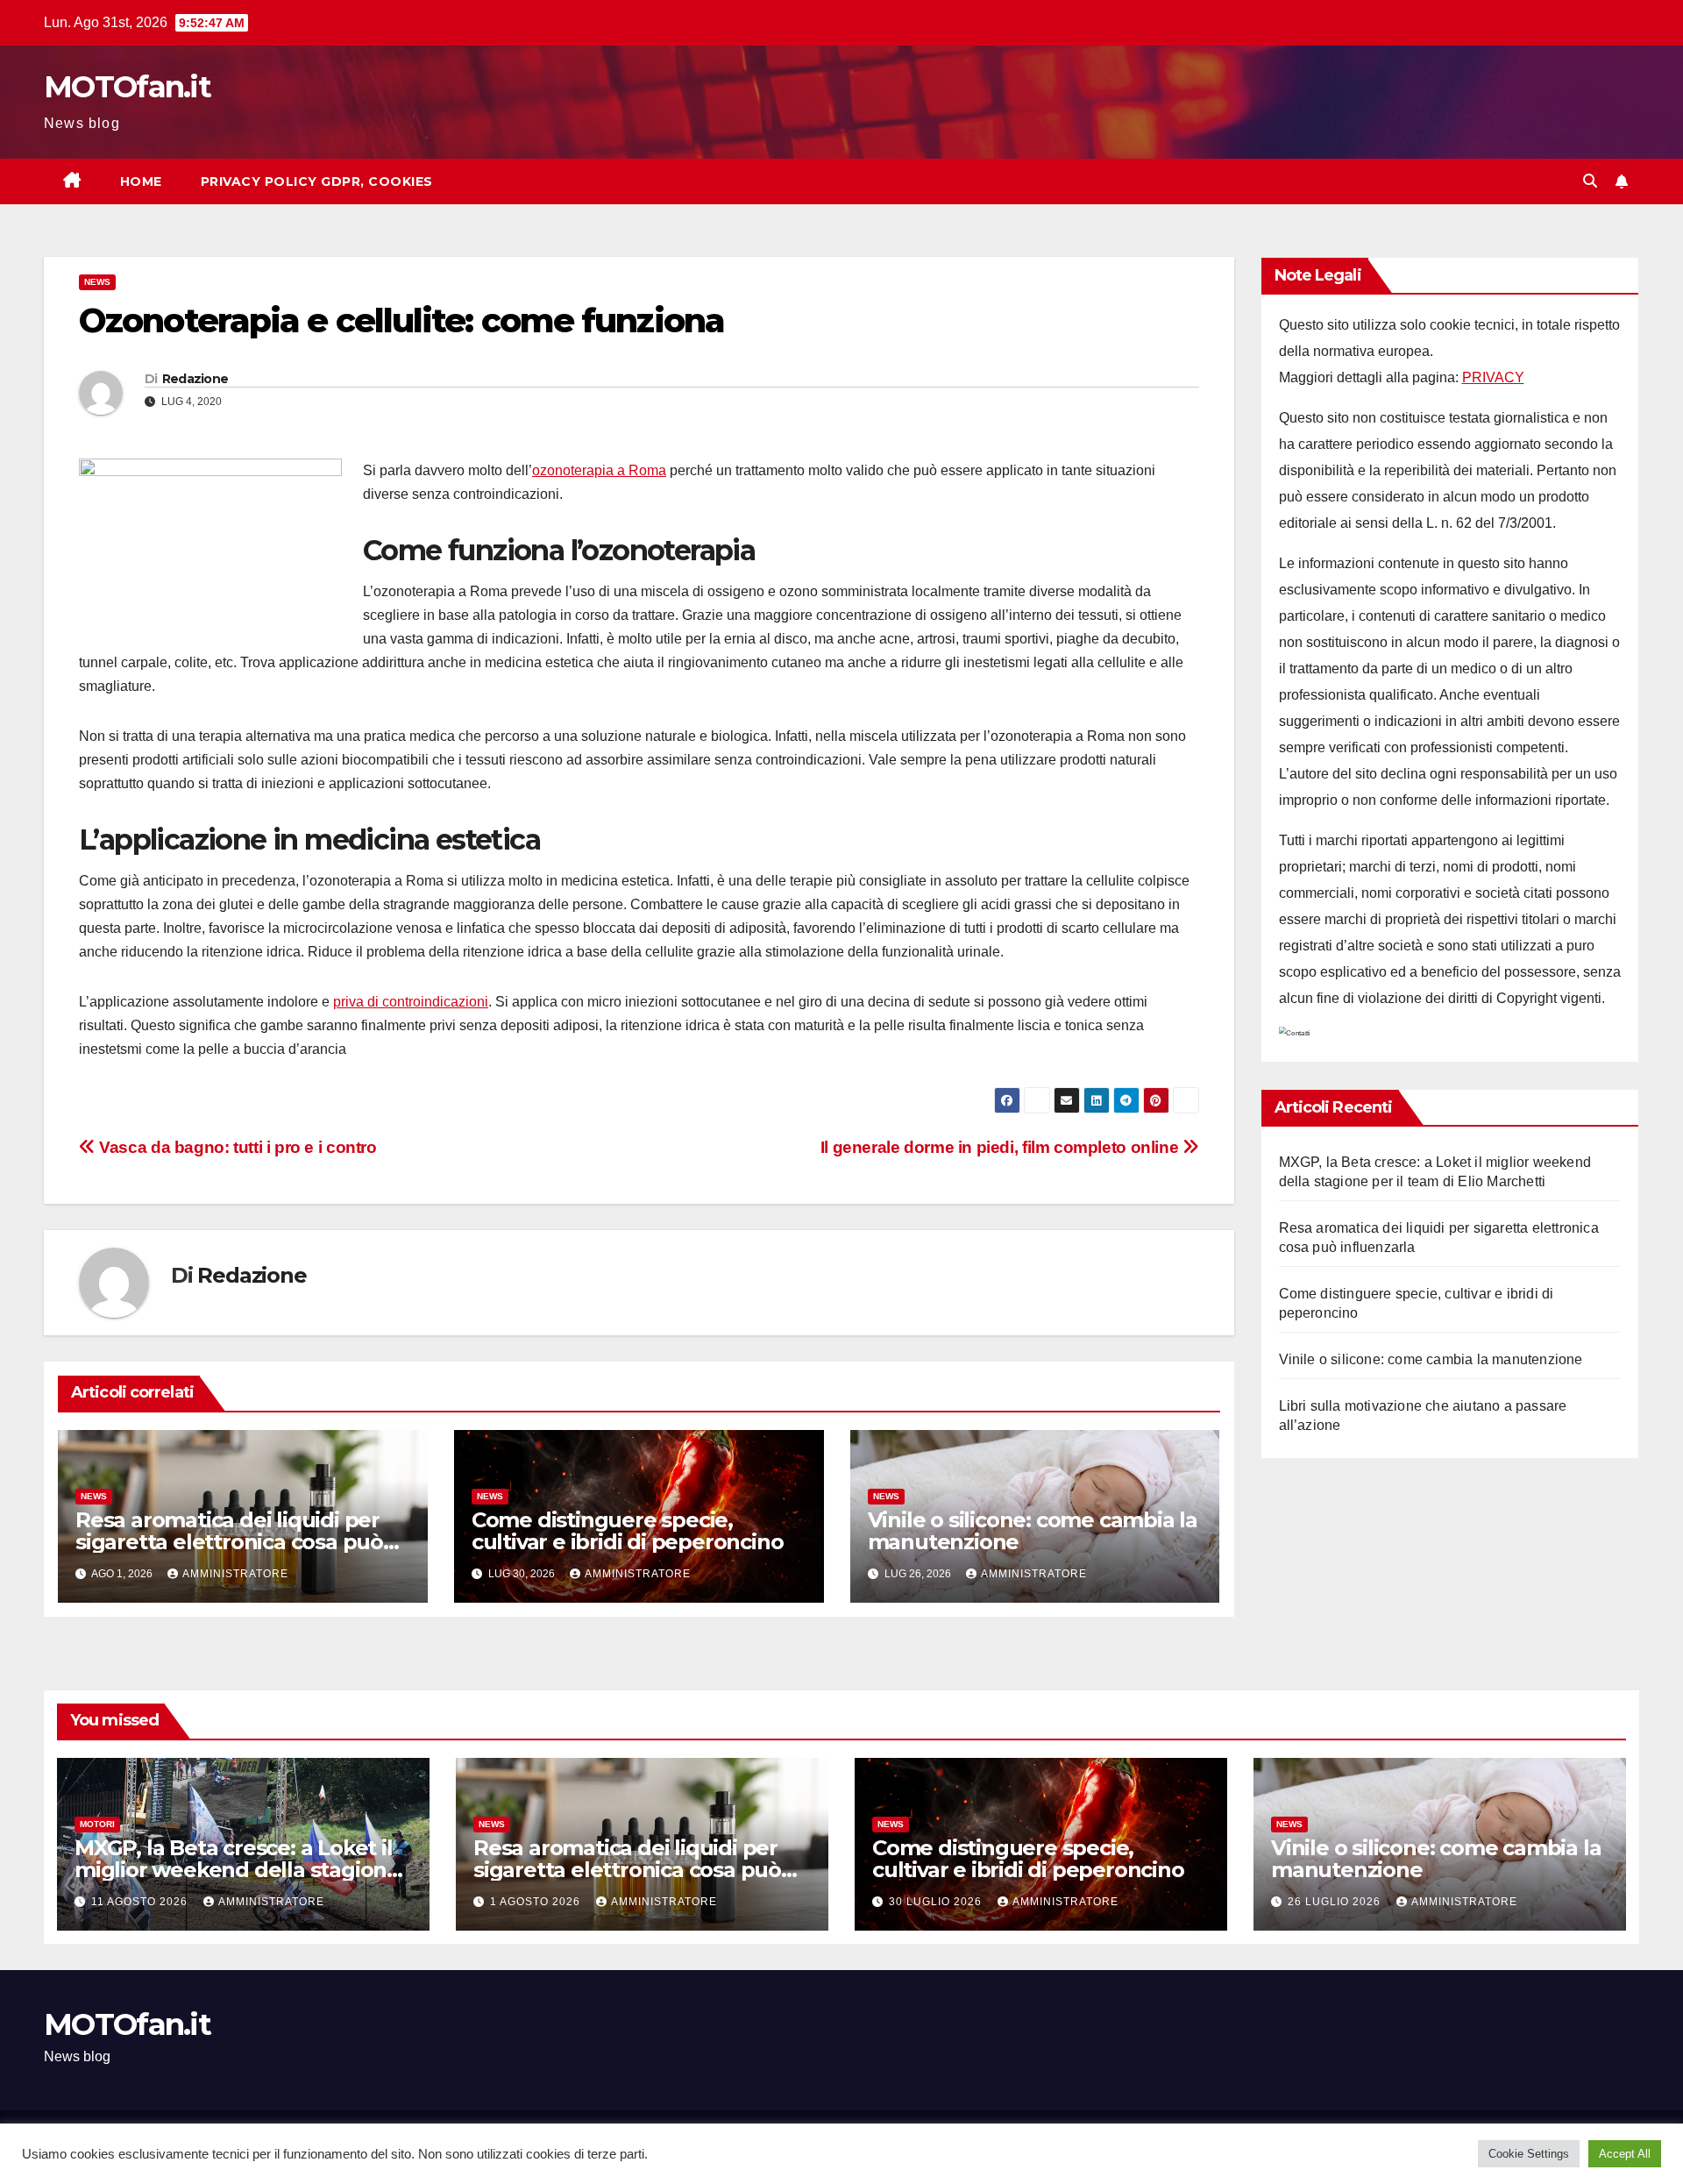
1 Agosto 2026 (537, 1902)
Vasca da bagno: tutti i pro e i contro (236, 1147)
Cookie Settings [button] (1529, 2154)
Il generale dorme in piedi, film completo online (1001, 1147)
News (97, 282)
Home (141, 181)
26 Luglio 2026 (1336, 1902)
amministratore (235, 1574)
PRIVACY (1493, 377)
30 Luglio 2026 (937, 1902)
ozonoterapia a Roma (599, 470)
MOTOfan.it (127, 87)
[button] (1590, 181)
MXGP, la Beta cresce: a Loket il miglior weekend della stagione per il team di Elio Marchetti (237, 1870)
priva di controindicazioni (411, 1002)
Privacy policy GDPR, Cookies (317, 181)
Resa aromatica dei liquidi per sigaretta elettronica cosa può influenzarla (229, 1542)
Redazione (195, 379)
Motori (97, 1824)
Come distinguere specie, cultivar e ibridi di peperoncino (628, 1531)
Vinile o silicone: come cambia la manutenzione (1033, 1531)
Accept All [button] (1625, 2154)
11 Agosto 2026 (141, 1902)
